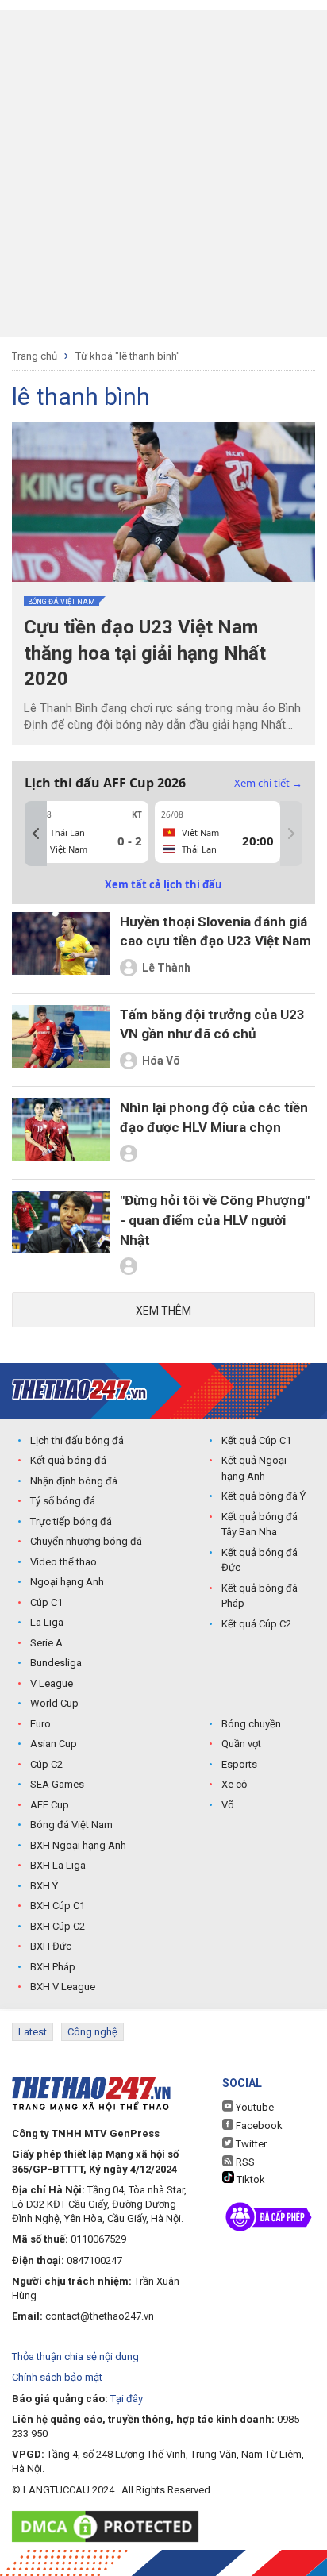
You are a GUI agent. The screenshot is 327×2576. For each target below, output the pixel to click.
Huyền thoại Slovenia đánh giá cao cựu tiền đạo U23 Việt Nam (215, 932)
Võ (228, 1805)
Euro (40, 1724)
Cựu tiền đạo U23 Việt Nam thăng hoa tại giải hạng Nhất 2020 (145, 653)
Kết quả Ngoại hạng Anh (254, 1468)
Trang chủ (35, 356)
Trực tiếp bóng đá (71, 1521)
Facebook (258, 2125)
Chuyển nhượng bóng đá (86, 1541)
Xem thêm (163, 1311)
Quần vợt (241, 1744)
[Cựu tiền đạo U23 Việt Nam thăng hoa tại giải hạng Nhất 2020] (163, 502)
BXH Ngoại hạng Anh (78, 1845)
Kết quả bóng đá (68, 1460)
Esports (239, 1764)
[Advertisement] (163, 174)
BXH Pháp (53, 1967)
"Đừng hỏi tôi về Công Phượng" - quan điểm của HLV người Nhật (215, 1220)
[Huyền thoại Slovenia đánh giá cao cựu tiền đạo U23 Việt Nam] (61, 947)
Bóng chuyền (251, 1724)
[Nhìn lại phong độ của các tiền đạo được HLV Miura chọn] (61, 1133)
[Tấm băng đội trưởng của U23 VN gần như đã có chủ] (61, 1040)
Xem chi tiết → (268, 783)
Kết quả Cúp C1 (256, 1440)
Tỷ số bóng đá (63, 1501)
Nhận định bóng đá (74, 1481)
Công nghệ (92, 2032)
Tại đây (127, 2399)
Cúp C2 (46, 1764)
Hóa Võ (161, 1061)
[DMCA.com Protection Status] (109, 2526)
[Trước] (36, 834)
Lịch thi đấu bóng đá (77, 1440)
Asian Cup (54, 1744)
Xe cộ (234, 1784)
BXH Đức (51, 1946)
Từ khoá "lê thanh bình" (128, 356)
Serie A (46, 1643)
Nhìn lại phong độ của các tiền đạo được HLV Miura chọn (214, 1117)
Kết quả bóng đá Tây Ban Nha (260, 1525)
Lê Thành (166, 968)
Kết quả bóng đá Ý (264, 1496)
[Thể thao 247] (79, 1390)
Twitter (250, 2144)
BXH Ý (44, 1886)
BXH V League (63, 1987)
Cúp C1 (46, 1602)
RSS (244, 2162)
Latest (33, 2032)
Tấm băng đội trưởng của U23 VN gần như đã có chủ (212, 1024)
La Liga (47, 1622)
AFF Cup (50, 1805)
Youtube (254, 2107)
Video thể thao (63, 1562)
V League (52, 1683)
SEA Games (57, 1784)
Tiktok (250, 2179)
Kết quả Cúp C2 (256, 1624)
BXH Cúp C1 (58, 1906)
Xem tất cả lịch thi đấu (163, 884)
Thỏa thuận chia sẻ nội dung (75, 2357)
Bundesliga (56, 1663)
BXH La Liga (58, 1865)
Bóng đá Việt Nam (62, 602)
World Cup (54, 1703)
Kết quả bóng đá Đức (260, 1560)
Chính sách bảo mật (57, 2377)
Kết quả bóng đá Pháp (260, 1596)
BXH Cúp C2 (58, 1926)
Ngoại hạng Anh (67, 1582)
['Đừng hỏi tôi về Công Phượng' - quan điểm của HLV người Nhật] (61, 1236)
